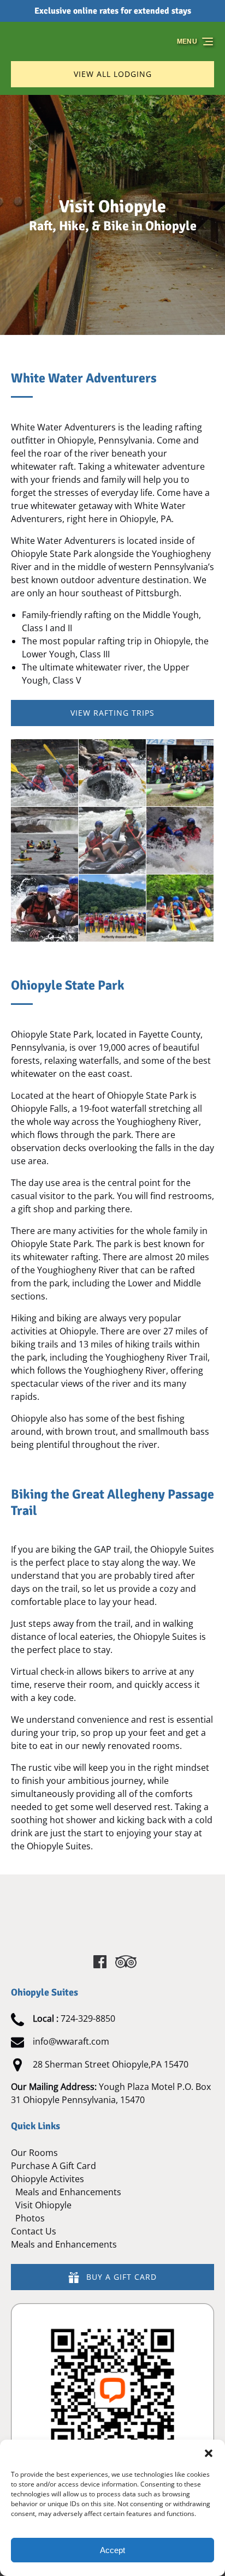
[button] (209, 2453)
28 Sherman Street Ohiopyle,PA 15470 (111, 2064)
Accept (112, 2550)
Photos (30, 2218)
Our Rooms (34, 2153)
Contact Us (34, 2231)
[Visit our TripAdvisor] (126, 1962)
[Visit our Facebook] (100, 1962)
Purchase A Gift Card (54, 2166)
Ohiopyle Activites (48, 2179)
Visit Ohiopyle (43, 2205)
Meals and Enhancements (68, 2192)
